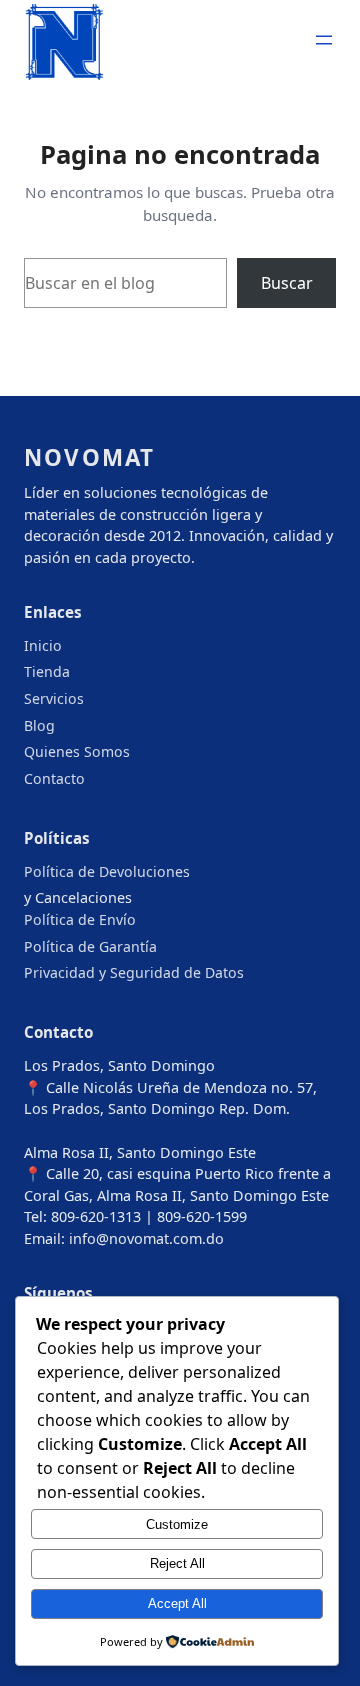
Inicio (43, 645)
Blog (39, 725)
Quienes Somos (77, 751)
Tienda (47, 671)
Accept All (177, 1603)
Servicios (54, 698)
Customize (177, 1524)
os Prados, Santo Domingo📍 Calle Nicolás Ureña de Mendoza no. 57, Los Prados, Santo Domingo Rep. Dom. (170, 1087)
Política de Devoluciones (107, 871)
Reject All (177, 1563)
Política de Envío (80, 919)
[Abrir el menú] (324, 40)
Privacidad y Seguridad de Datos (134, 972)
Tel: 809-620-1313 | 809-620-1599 (135, 1216)
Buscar (287, 283)
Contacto (54, 778)
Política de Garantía (90, 946)
